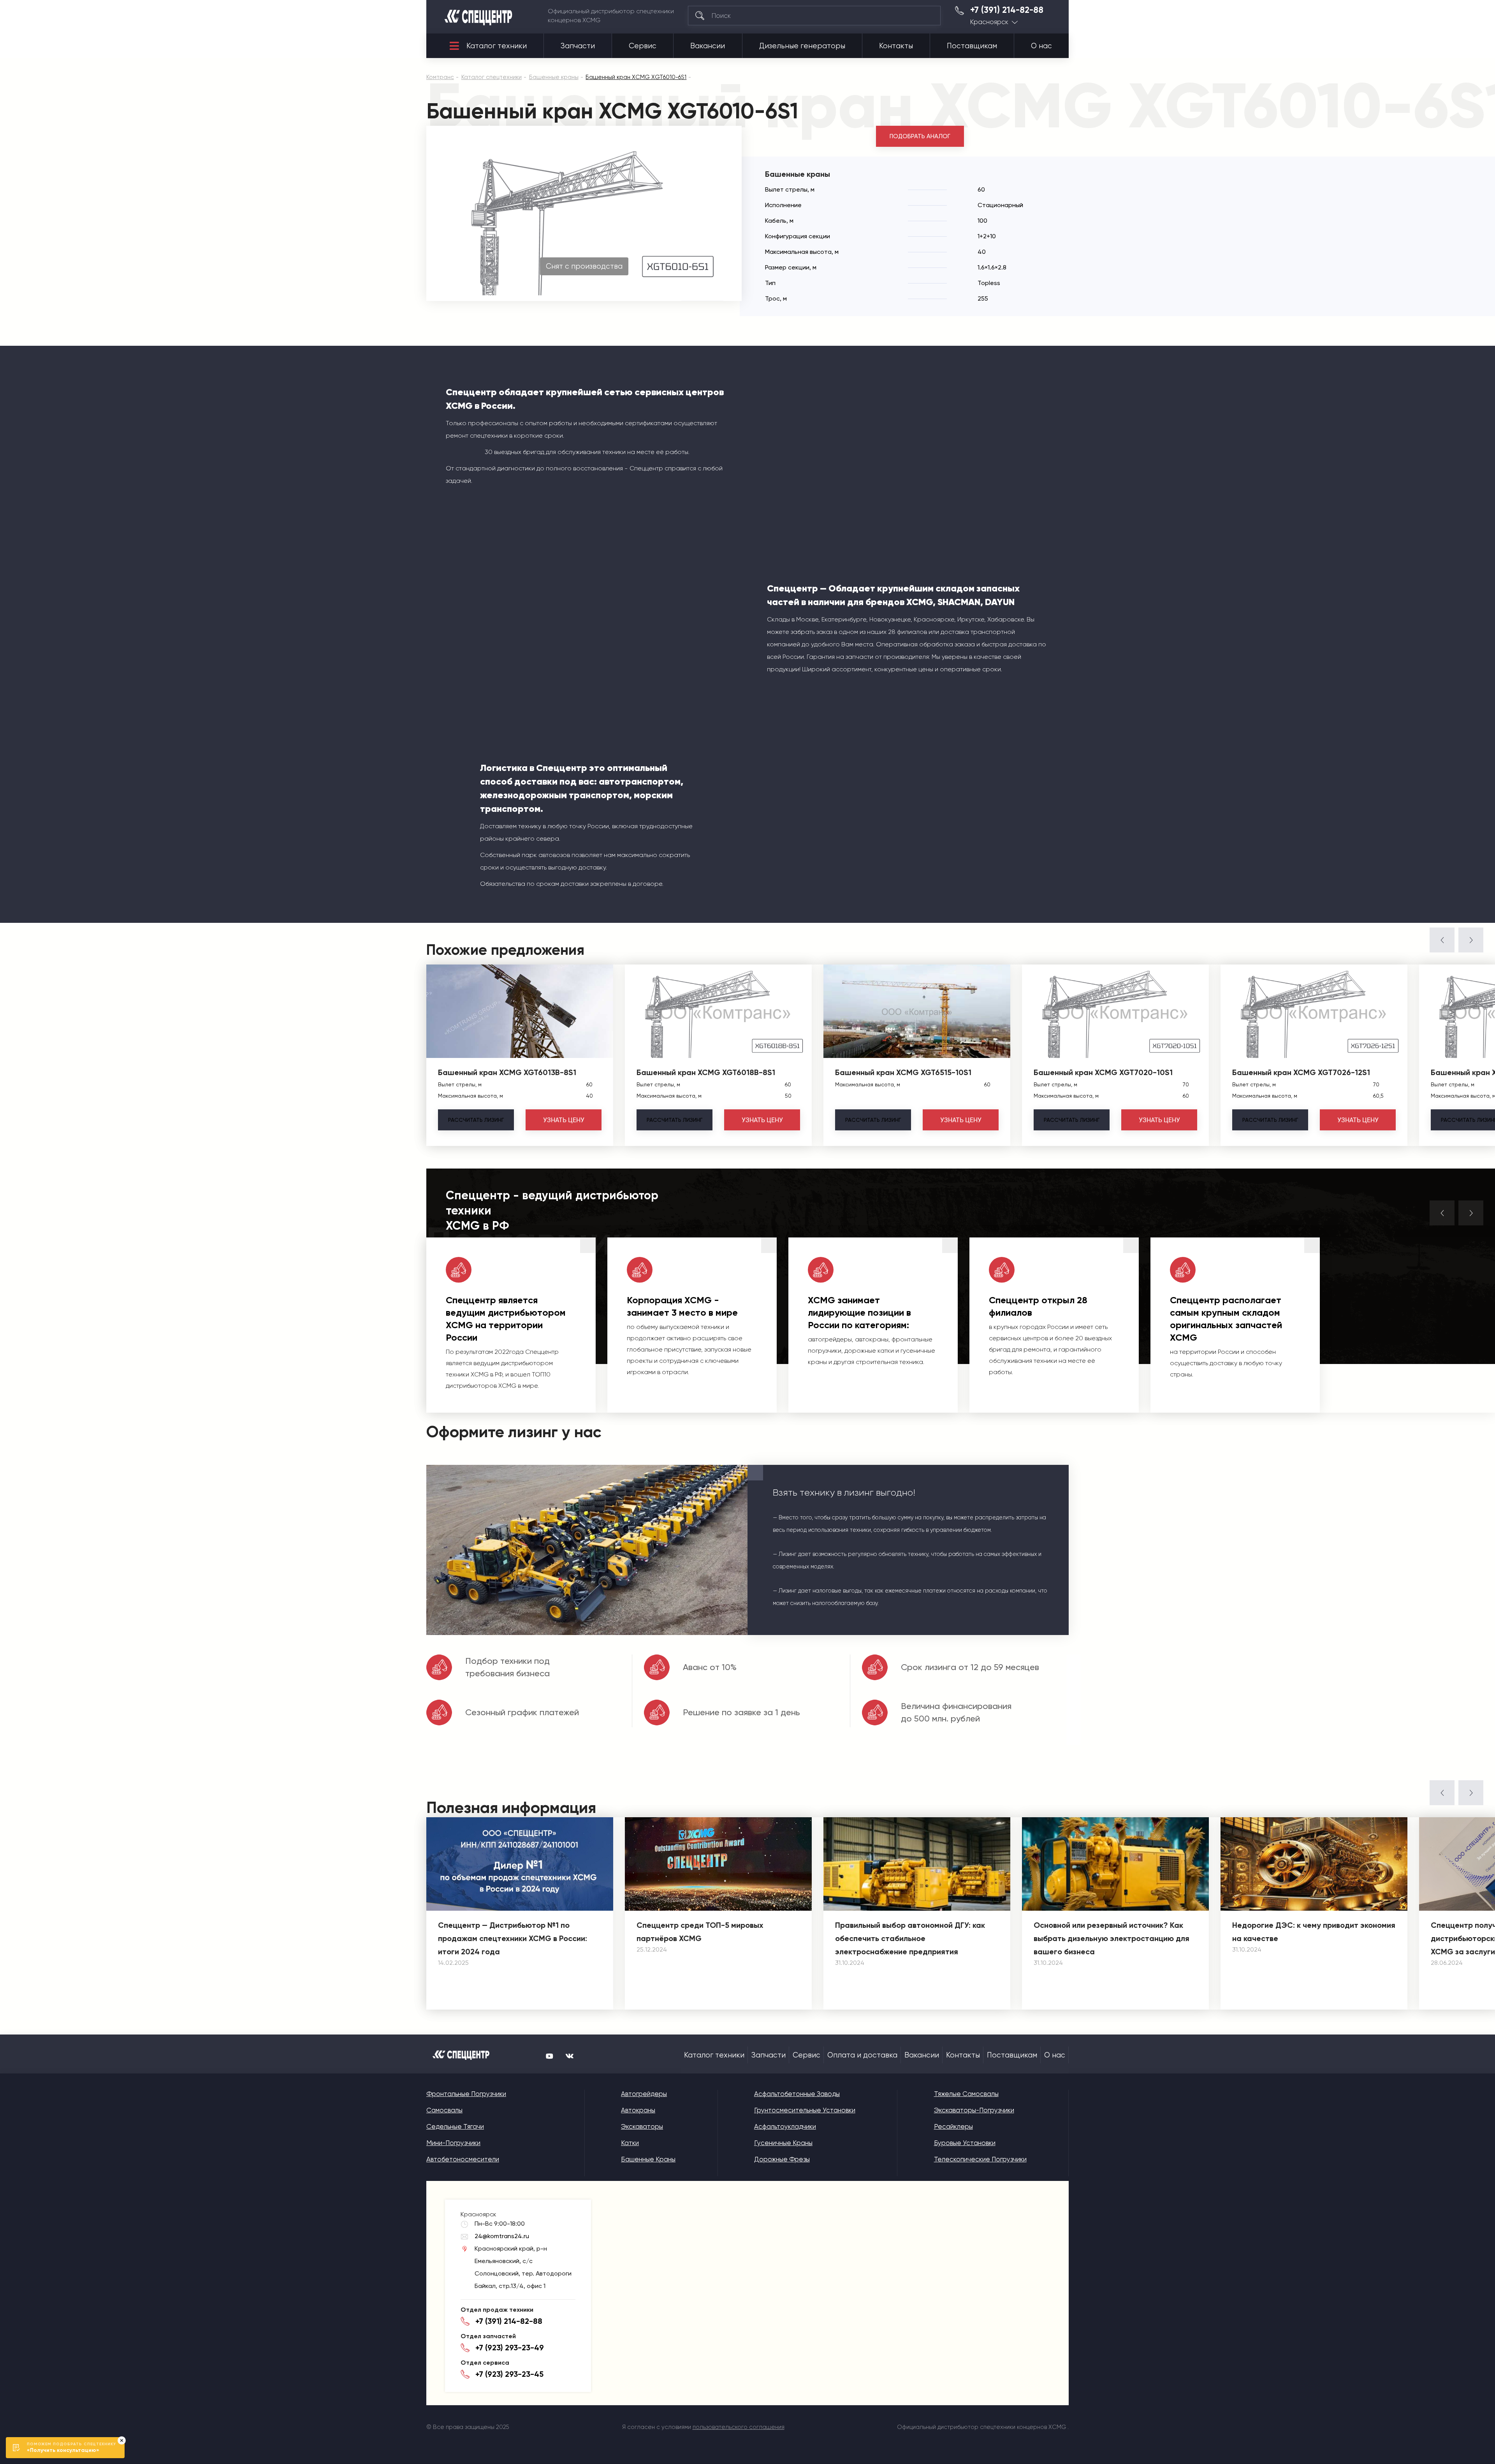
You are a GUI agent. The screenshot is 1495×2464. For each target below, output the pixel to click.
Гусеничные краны (783, 2143)
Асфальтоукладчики (785, 2126)
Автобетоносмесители (463, 2159)
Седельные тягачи (455, 2126)
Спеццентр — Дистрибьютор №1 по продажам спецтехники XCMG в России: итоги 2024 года (513, 1938)
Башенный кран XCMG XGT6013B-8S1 (507, 1072)
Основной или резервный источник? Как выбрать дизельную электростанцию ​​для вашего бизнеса (1112, 1938)
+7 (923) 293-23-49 (510, 2348)
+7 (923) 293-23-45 (509, 2374)
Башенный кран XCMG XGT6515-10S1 (903, 1072)
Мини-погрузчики (453, 2143)
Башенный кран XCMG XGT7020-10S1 (1103, 1072)
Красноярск (989, 22)
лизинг (476, 1120)
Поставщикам (972, 46)
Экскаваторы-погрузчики (974, 2110)
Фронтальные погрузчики (466, 2094)
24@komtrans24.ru (502, 2236)
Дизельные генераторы (802, 46)
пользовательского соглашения (739, 2427)
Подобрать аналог (920, 136)
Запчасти (578, 46)
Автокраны (638, 2110)
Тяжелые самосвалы (966, 2094)
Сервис (643, 46)
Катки (630, 2143)
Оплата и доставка (862, 2055)
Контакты (896, 46)
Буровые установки (965, 2143)
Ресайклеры (953, 2126)
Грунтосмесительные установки (805, 2110)
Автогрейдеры (644, 2094)
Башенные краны (648, 2159)
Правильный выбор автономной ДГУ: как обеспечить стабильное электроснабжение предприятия (910, 1938)
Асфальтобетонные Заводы (797, 2094)
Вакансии (708, 46)
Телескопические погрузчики (980, 2159)
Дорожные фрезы (782, 2159)
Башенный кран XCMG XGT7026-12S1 (1301, 1072)
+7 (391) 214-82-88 (1007, 10)
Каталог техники (497, 46)
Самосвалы (444, 2110)
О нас (1041, 46)
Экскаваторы (642, 2126)
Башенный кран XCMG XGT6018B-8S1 (706, 1072)
